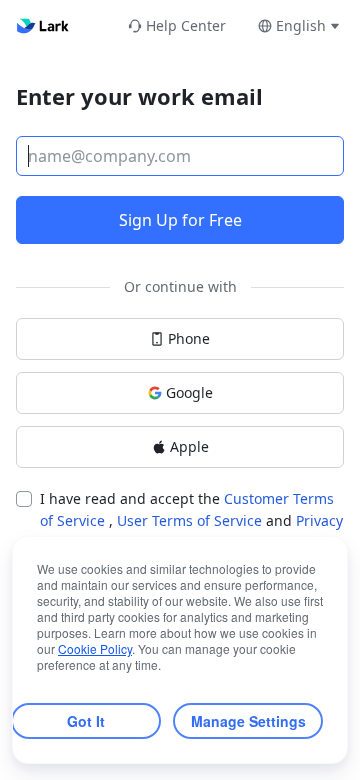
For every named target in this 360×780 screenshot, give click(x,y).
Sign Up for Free (180, 220)
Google (189, 392)
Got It (86, 721)
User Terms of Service (191, 520)
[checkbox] (24, 499)
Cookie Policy (95, 648)
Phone (189, 338)
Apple (189, 446)
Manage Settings (248, 721)
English (301, 25)
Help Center (186, 25)
